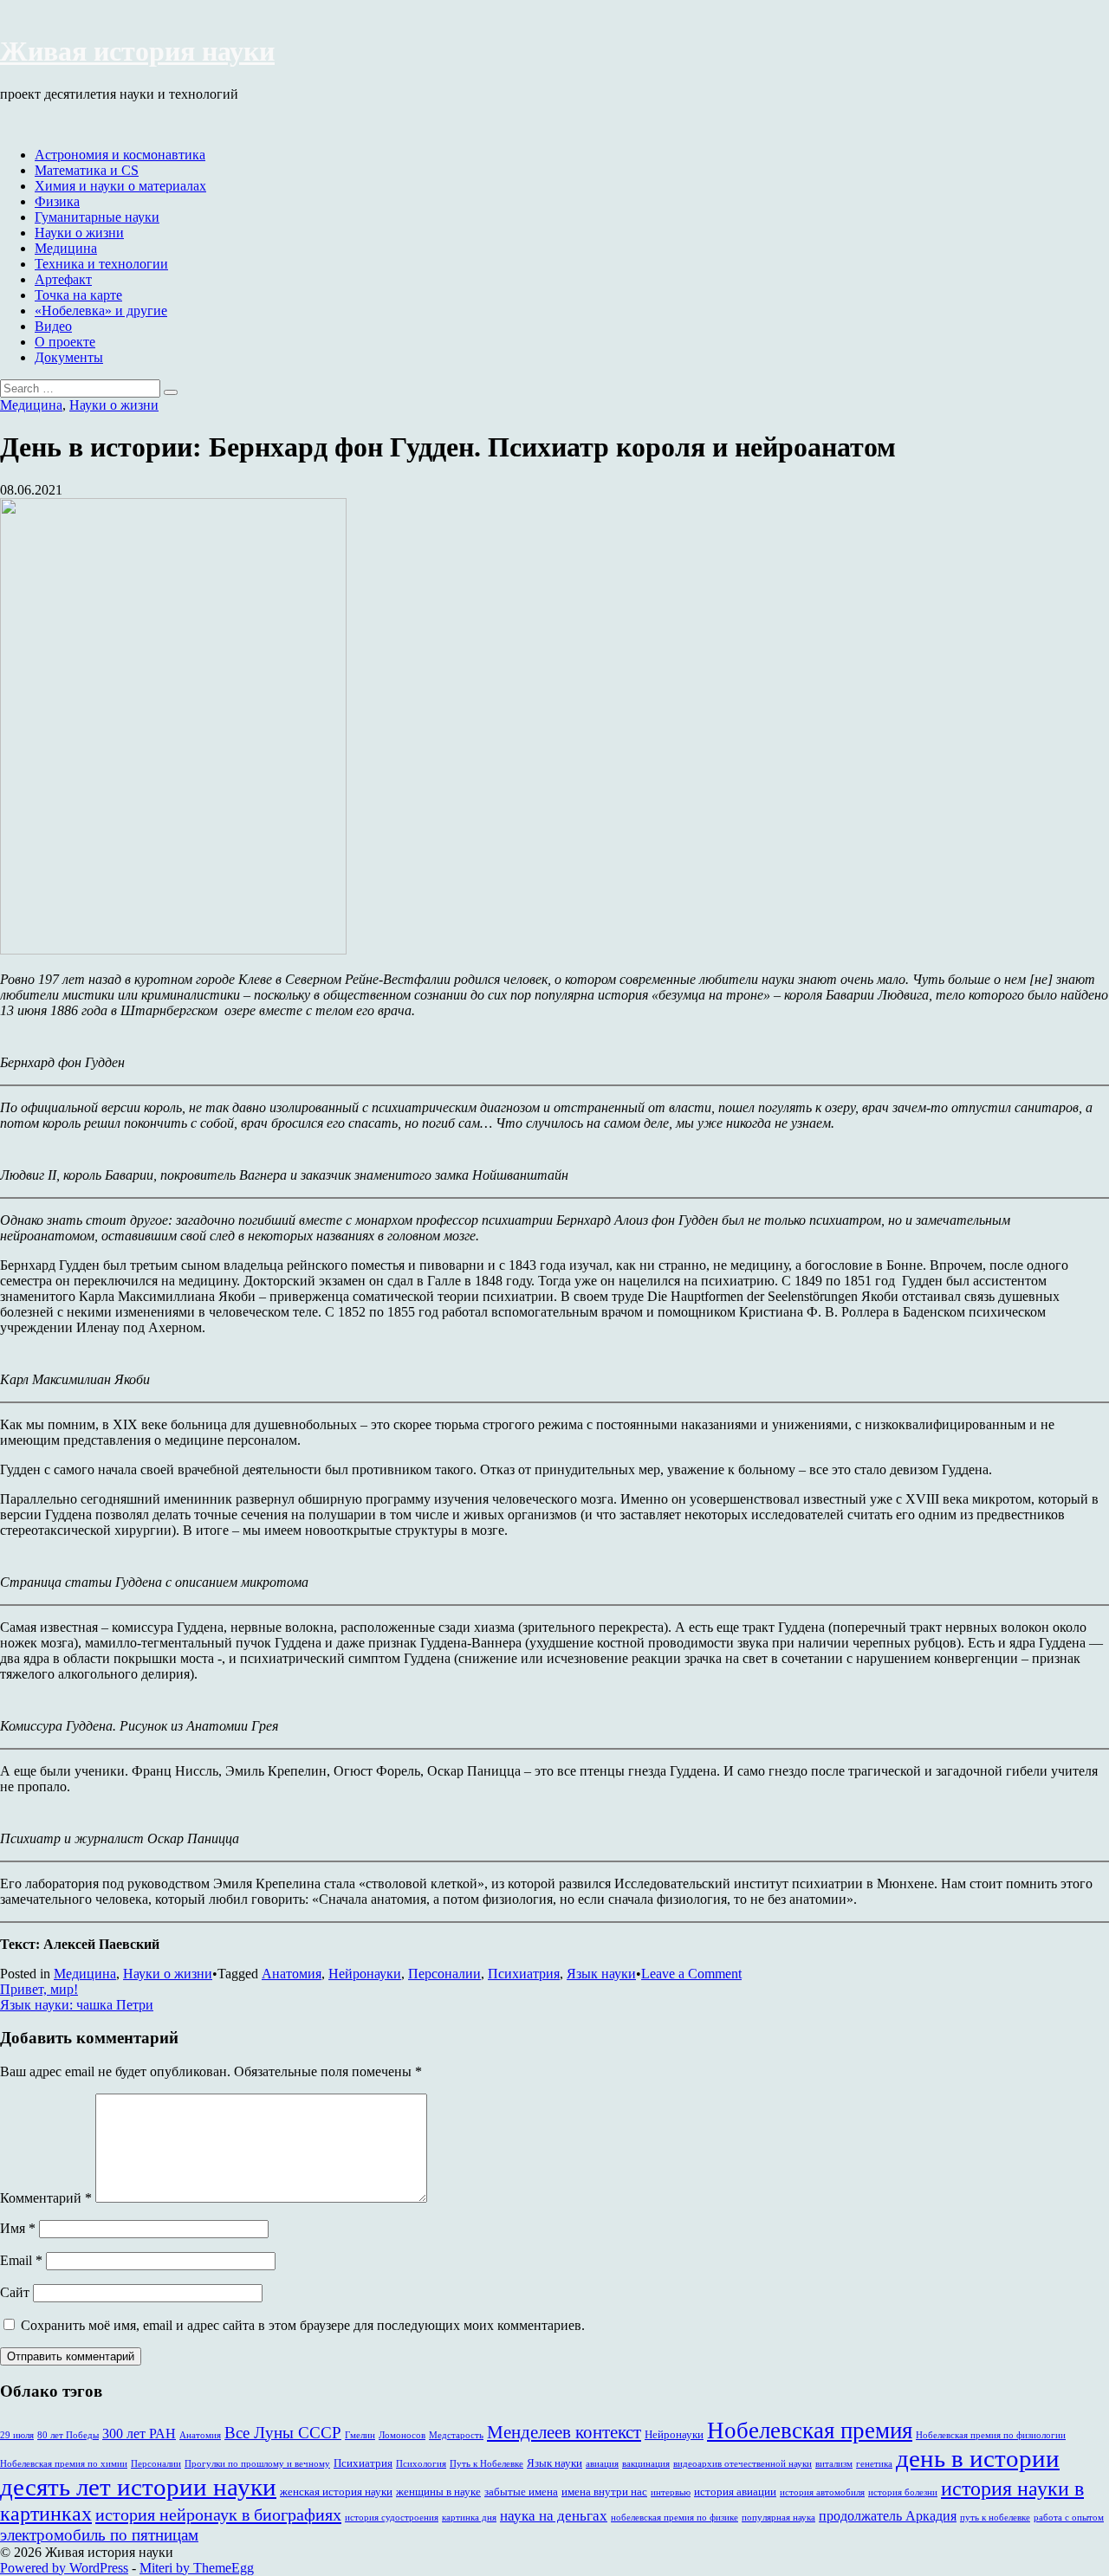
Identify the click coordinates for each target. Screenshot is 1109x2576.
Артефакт (63, 279)
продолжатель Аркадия (888, 2516)
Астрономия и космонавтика (120, 155)
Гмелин (360, 2435)
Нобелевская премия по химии (64, 2464)
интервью (671, 2492)
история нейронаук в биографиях (218, 2515)
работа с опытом (1069, 2518)
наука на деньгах (554, 2516)
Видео (53, 326)
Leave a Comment (691, 1974)
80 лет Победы (68, 2435)
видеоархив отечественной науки (743, 2464)
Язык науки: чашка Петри (77, 2005)
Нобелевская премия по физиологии (991, 2435)
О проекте (65, 342)
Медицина (66, 248)
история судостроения (392, 2518)
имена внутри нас (604, 2492)
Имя (18, 2228)
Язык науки (601, 1974)
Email (21, 2260)
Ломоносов (402, 2435)
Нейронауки (365, 1974)
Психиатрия (524, 1974)
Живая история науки (137, 51)
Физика (57, 201)
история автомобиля (822, 2492)
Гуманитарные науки (97, 217)
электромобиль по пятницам (99, 2535)
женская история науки (336, 2492)
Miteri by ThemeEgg (197, 2568)
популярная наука (778, 2518)
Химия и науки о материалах (120, 186)
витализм (834, 2464)
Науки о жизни (79, 233)
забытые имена (521, 2492)
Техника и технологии (101, 264)
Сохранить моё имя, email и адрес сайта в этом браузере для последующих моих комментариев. (303, 2325)
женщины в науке (438, 2492)
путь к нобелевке (995, 2518)
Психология (421, 2464)
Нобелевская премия (810, 2430)
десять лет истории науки (138, 2487)
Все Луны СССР (283, 2433)
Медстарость (456, 2435)
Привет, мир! (39, 1989)
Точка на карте (78, 295)
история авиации (735, 2492)
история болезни (903, 2492)
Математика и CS (87, 170)
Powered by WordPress (64, 2568)
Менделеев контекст (564, 2432)
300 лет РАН (139, 2434)
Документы (69, 357)
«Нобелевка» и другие (101, 311)
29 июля (17, 2435)
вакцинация (646, 2464)
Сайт (15, 2292)
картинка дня (469, 2518)
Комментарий (46, 2198)
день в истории (978, 2458)
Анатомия (292, 1974)
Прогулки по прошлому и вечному (257, 2464)
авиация (602, 2464)
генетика (874, 2464)
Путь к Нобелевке (486, 2464)
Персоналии (444, 1974)
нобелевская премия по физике (674, 2518)
